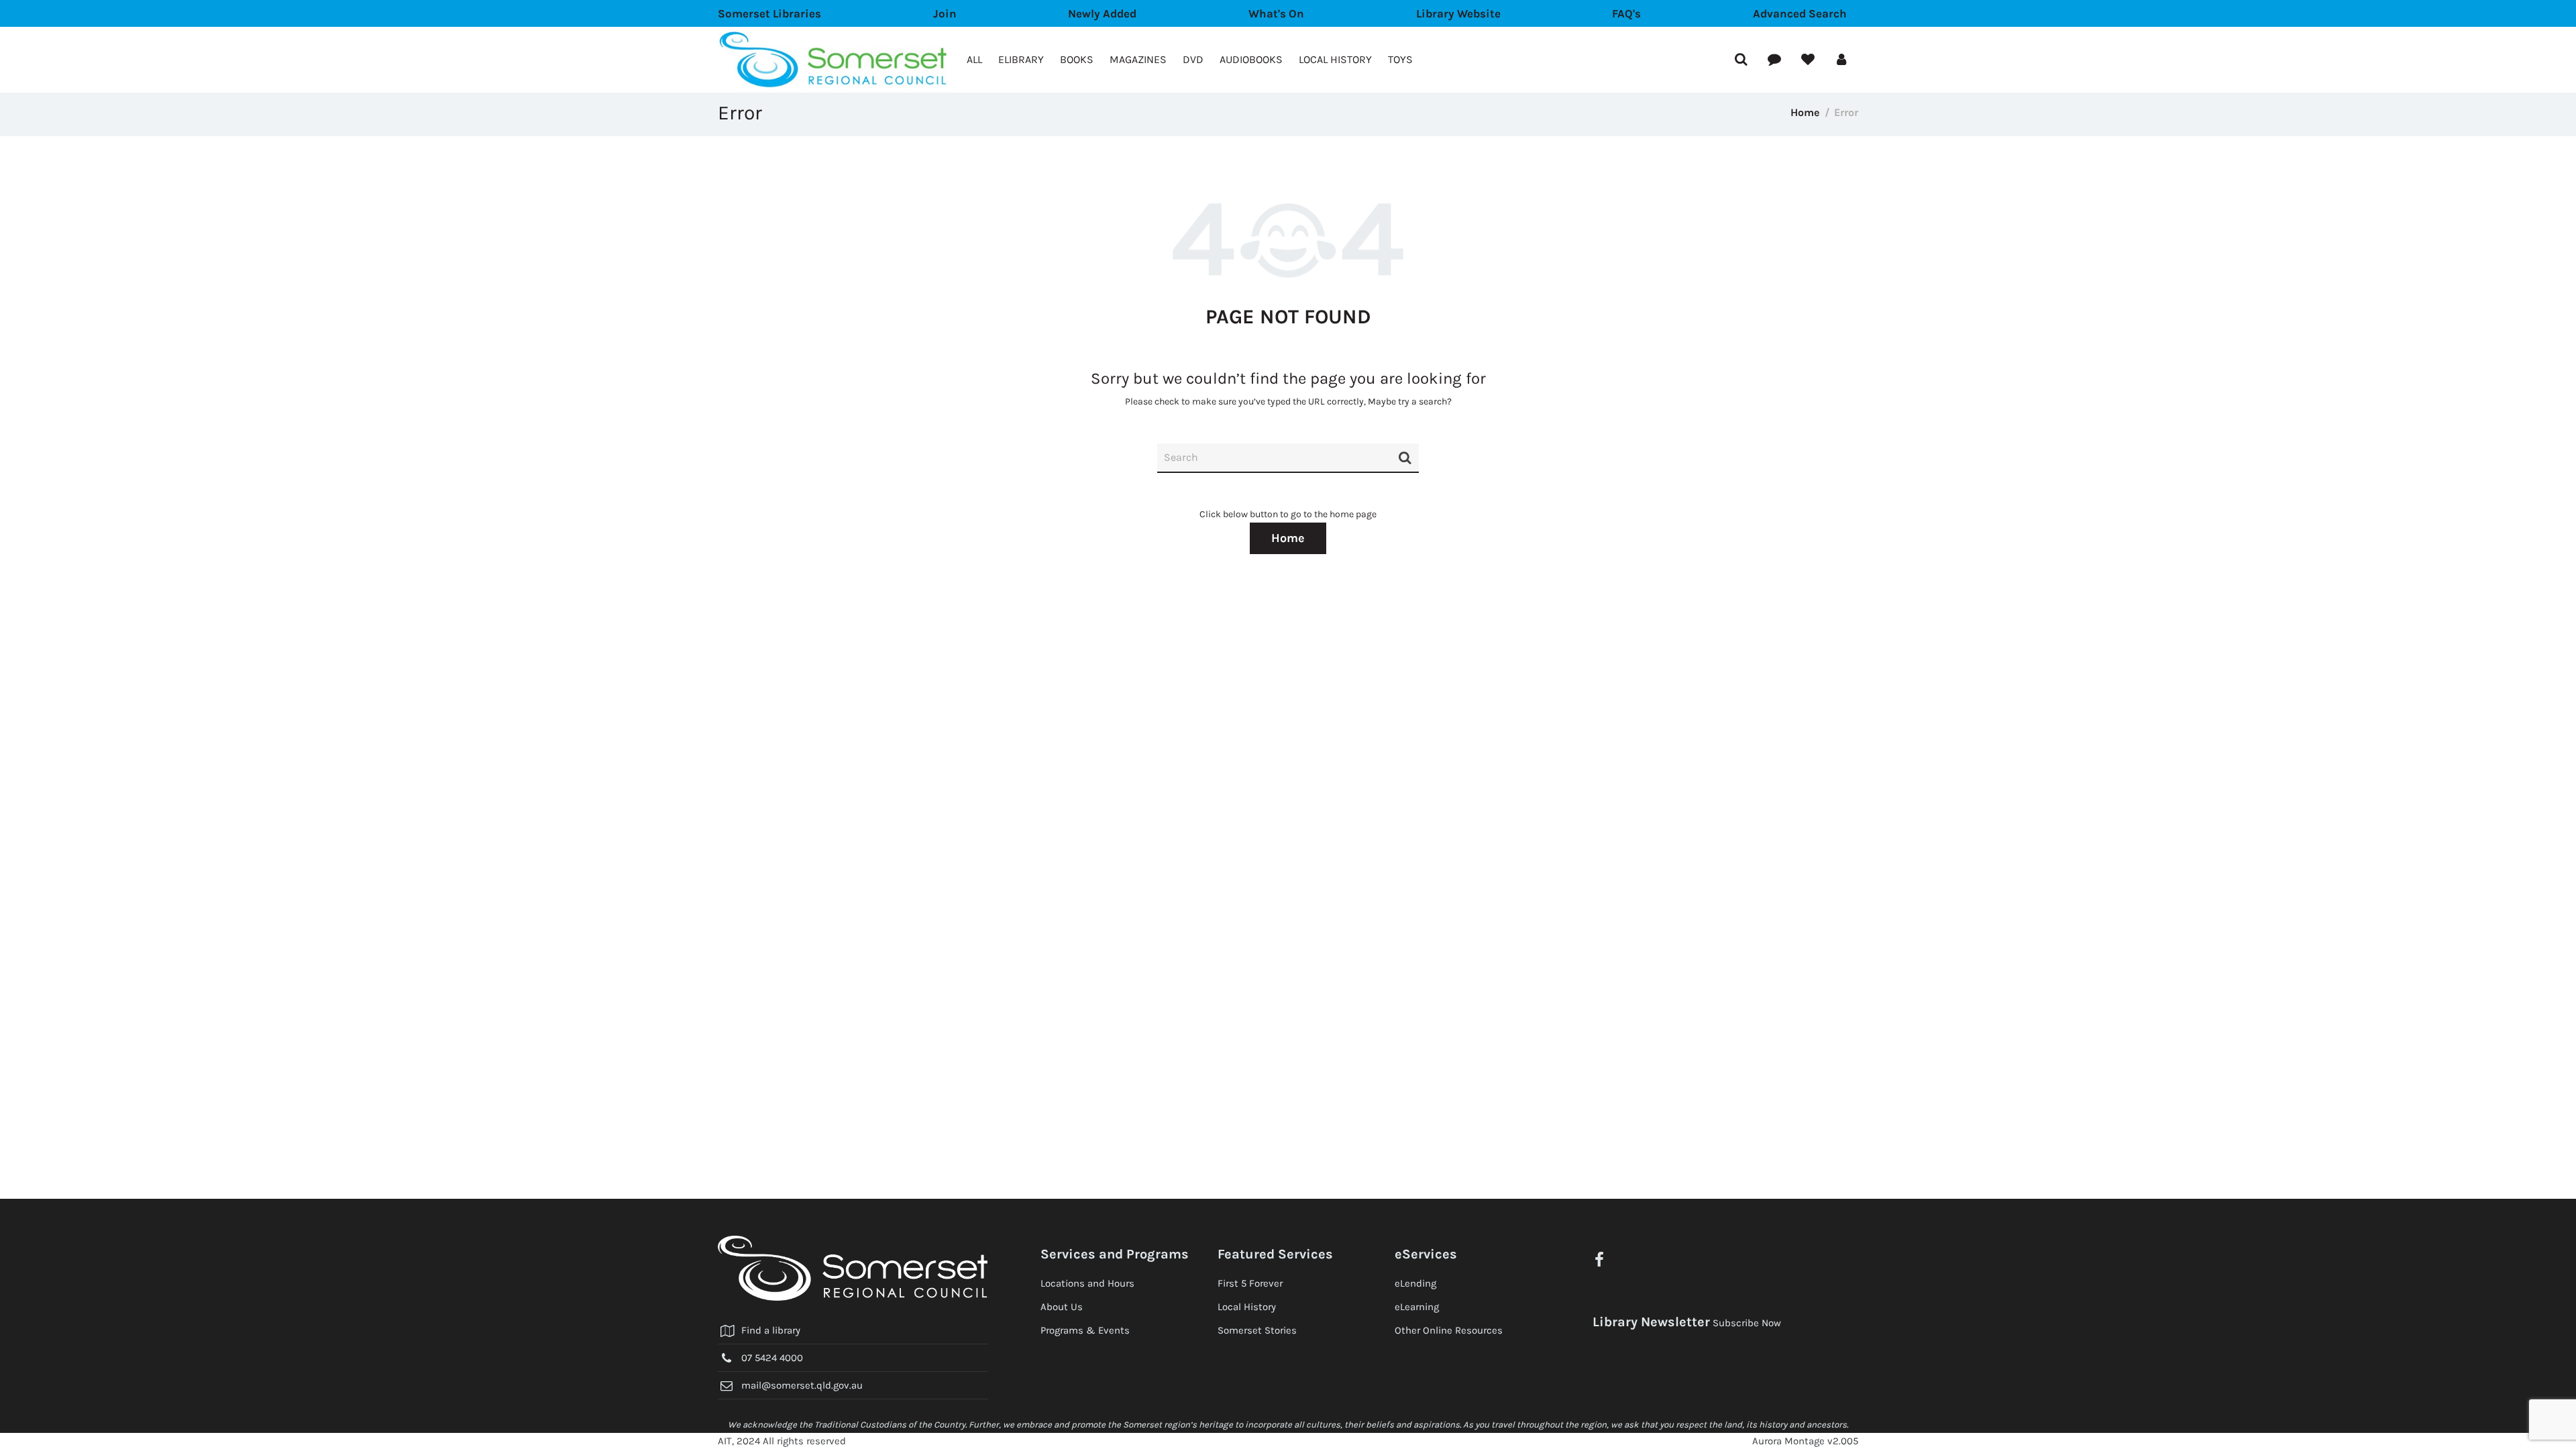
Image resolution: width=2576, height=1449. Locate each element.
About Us (1062, 1307)
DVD (1193, 59)
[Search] (1405, 464)
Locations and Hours (1087, 1283)
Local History (1335, 59)
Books (1077, 59)
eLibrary (1021, 59)
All (974, 59)
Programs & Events (1085, 1330)
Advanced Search (1800, 13)
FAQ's (1626, 13)
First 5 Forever (1250, 1283)
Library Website (1458, 13)
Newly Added (1102, 13)
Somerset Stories (1257, 1330)
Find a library (771, 1330)
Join (945, 13)
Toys (1400, 59)
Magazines (1138, 59)
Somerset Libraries (769, 13)
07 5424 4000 (772, 1358)
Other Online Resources (1449, 1330)
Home (1805, 112)
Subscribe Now (1747, 1323)
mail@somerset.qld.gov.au (802, 1385)
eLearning (1417, 1307)
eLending (1415, 1283)
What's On (1276, 13)
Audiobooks (1251, 59)
